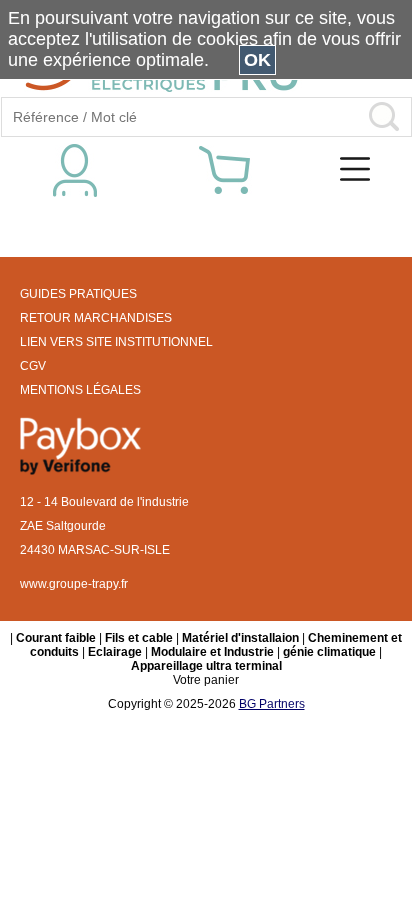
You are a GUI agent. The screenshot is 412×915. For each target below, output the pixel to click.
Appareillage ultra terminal (206, 666)
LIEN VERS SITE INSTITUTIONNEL (116, 342)
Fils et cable (139, 638)
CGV (33, 366)
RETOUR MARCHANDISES (96, 318)
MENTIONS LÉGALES (80, 390)
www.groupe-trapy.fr (74, 584)
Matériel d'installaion (240, 638)
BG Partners (272, 704)
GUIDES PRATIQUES (78, 294)
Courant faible (56, 638)
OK (257, 60)
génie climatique (329, 652)
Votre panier (206, 680)
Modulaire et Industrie (212, 652)
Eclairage (115, 652)
